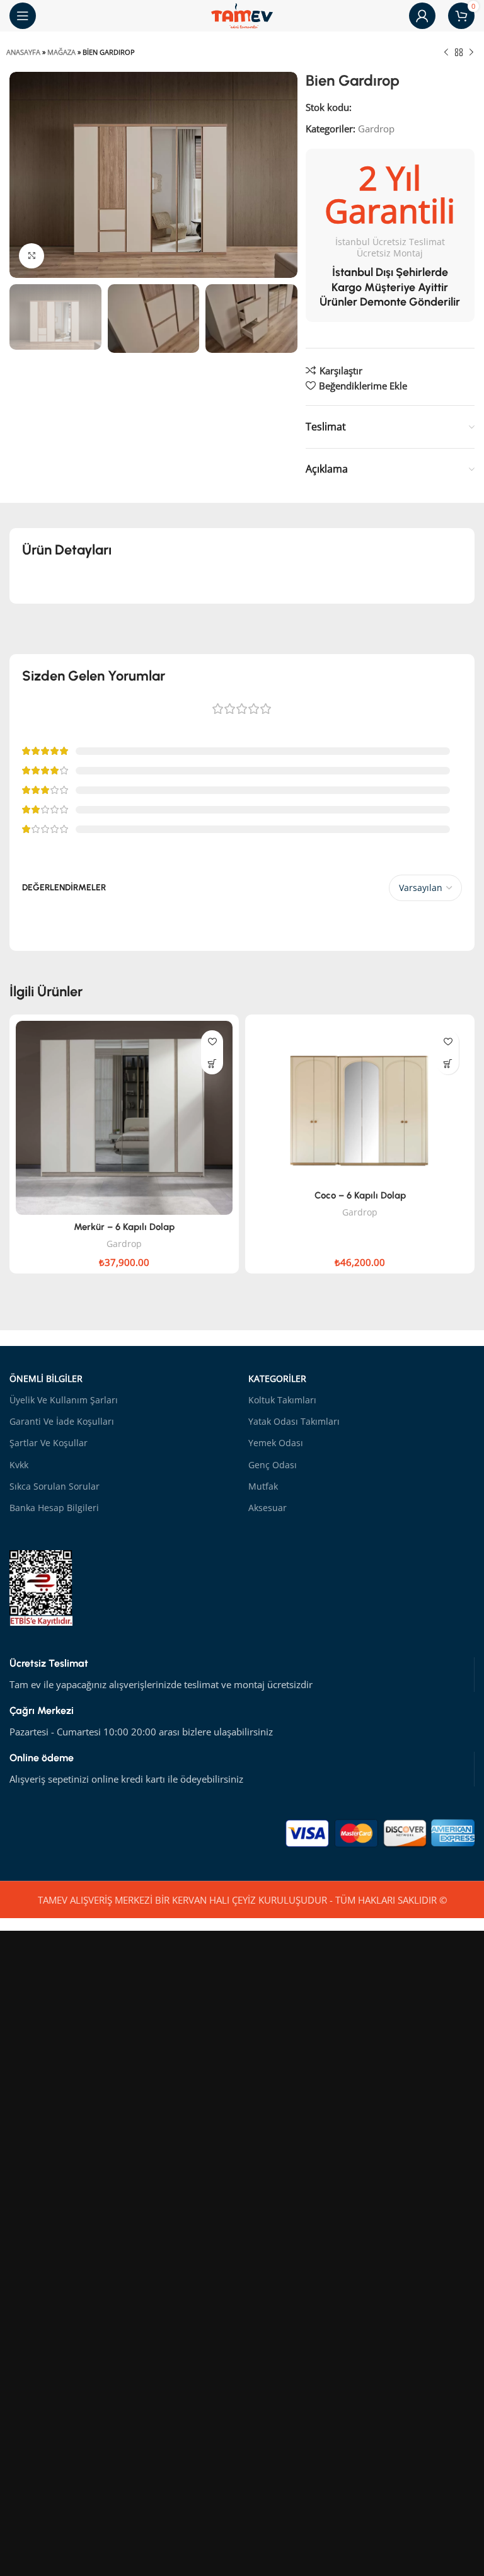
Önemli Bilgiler (46, 1378)
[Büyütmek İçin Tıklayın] (32, 256)
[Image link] (380, 1832)
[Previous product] (446, 53)
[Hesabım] (422, 16)
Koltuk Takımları (282, 1400)
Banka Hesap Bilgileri (54, 1508)
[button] (212, 1063)
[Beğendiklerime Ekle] (212, 1041)
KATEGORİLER (277, 1378)
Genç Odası (273, 1465)
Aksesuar (268, 1508)
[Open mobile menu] (23, 16)
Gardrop (376, 129)
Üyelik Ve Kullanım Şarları (64, 1400)
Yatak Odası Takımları (294, 1421)
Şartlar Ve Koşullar (49, 1443)
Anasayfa (23, 52)
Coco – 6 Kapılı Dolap (360, 1195)
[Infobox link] (242, 1675)
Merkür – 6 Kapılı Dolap (124, 1227)
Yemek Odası (276, 1443)
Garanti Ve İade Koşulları (62, 1421)
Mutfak (263, 1486)
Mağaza (61, 52)
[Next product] (471, 53)
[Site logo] (242, 14)
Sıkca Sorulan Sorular (55, 1486)
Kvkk (19, 1465)
